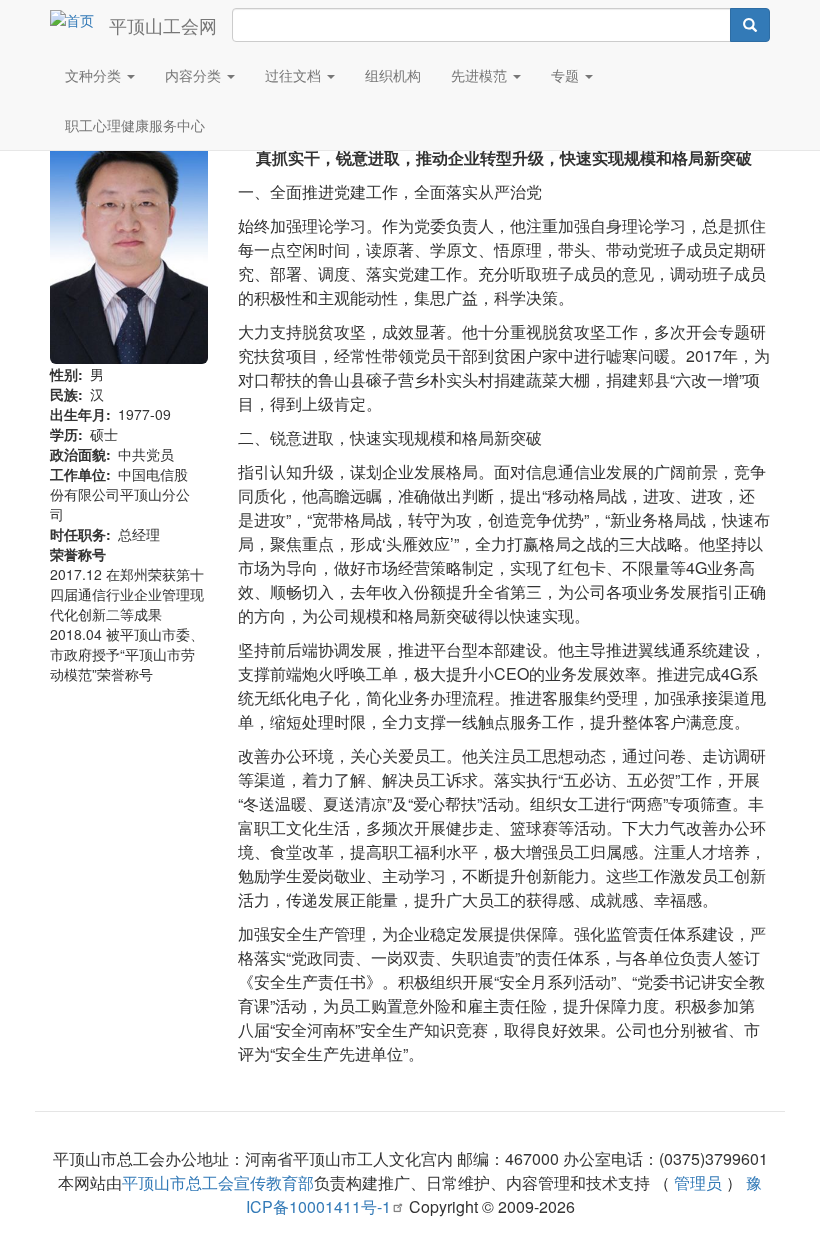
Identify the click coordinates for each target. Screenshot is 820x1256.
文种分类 (95, 75)
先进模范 (481, 75)
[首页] (79, 19)
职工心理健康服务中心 (135, 125)
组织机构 (393, 75)
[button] (129, 245)
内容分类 (195, 75)
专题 (567, 75)
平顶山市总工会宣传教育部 (218, 1182)
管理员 (698, 1182)
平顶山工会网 (163, 25)
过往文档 (295, 75)
